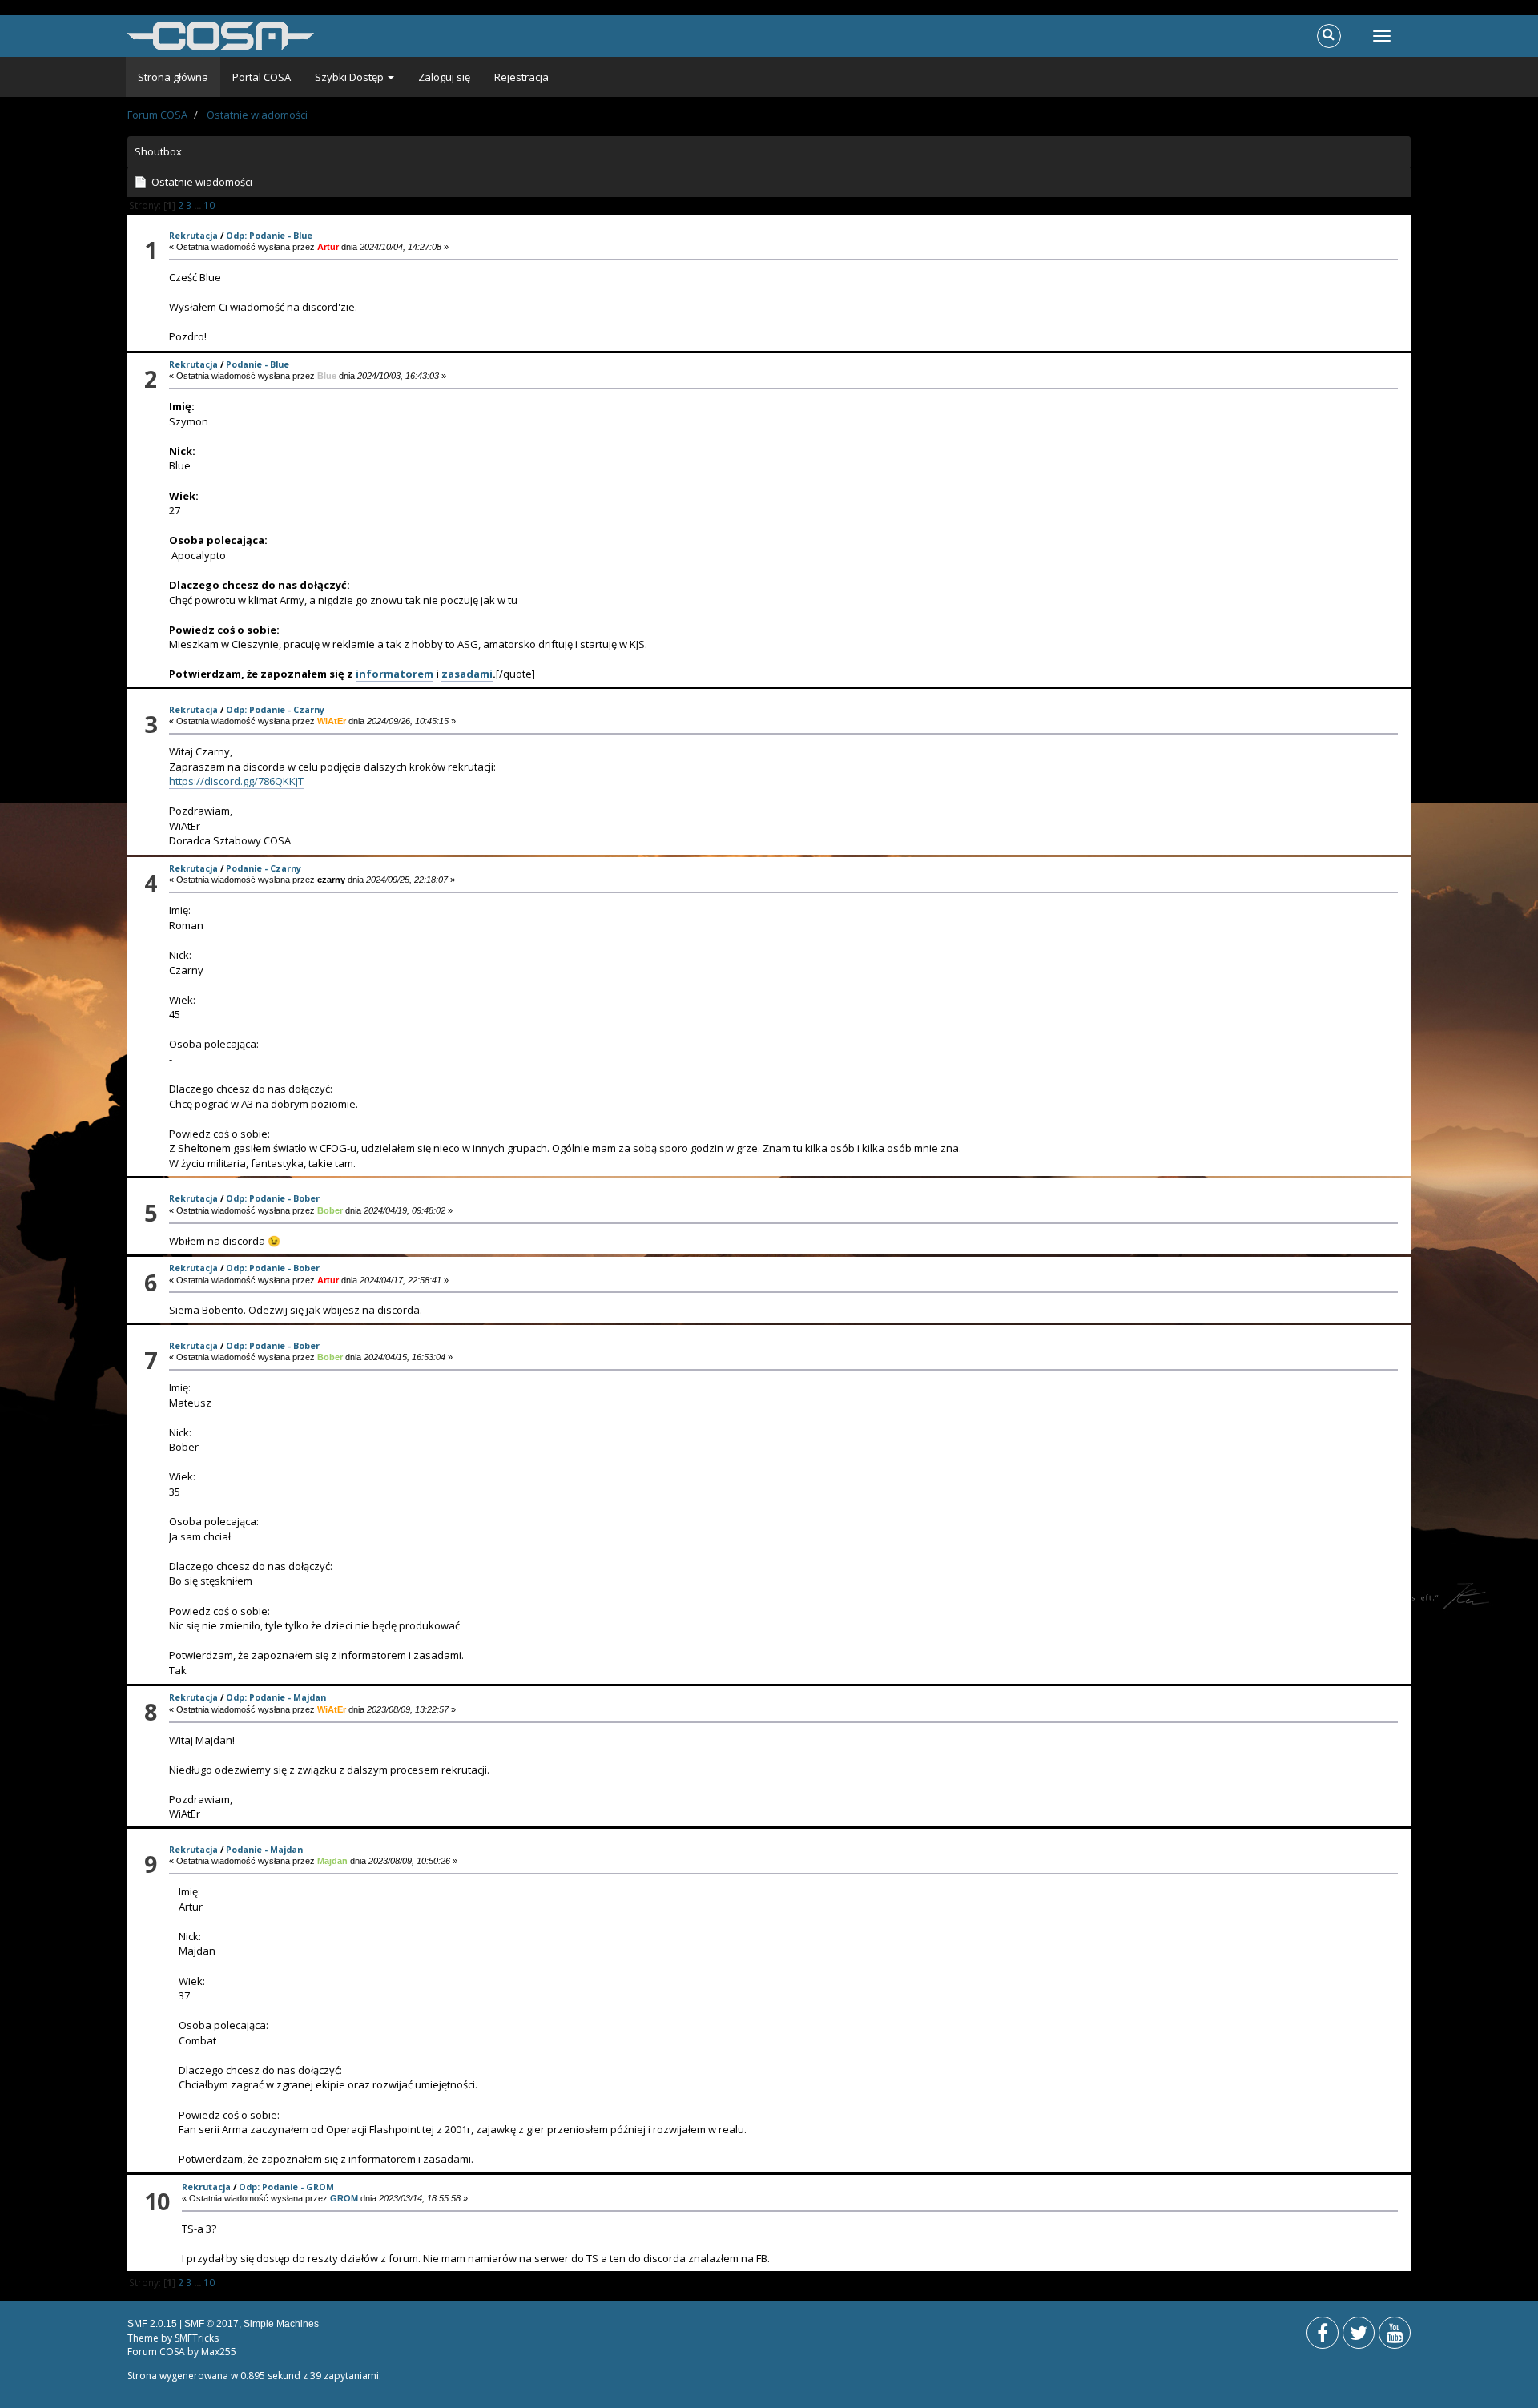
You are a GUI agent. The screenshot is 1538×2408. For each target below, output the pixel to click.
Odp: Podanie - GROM (286, 2187)
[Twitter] (1359, 2336)
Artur (328, 247)
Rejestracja (521, 77)
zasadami (467, 674)
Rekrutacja (193, 235)
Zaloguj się (444, 77)
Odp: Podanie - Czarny (275, 709)
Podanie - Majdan (264, 1849)
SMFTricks (197, 2338)
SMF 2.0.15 (152, 2324)
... (199, 205)
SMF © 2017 (211, 2324)
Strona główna (173, 77)
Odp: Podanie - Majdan (276, 1697)
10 (209, 205)
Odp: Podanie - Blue (269, 235)
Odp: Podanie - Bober (273, 1198)
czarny (331, 880)
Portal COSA (262, 77)
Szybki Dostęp (350, 77)
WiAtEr (332, 721)
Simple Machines (281, 2324)
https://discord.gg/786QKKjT (236, 781)
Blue (327, 376)
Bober (330, 1210)
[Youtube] (1395, 2336)
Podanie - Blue (258, 364)
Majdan (332, 1861)
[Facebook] (1323, 2336)
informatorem (395, 674)
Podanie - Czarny (264, 868)
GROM (344, 2198)
